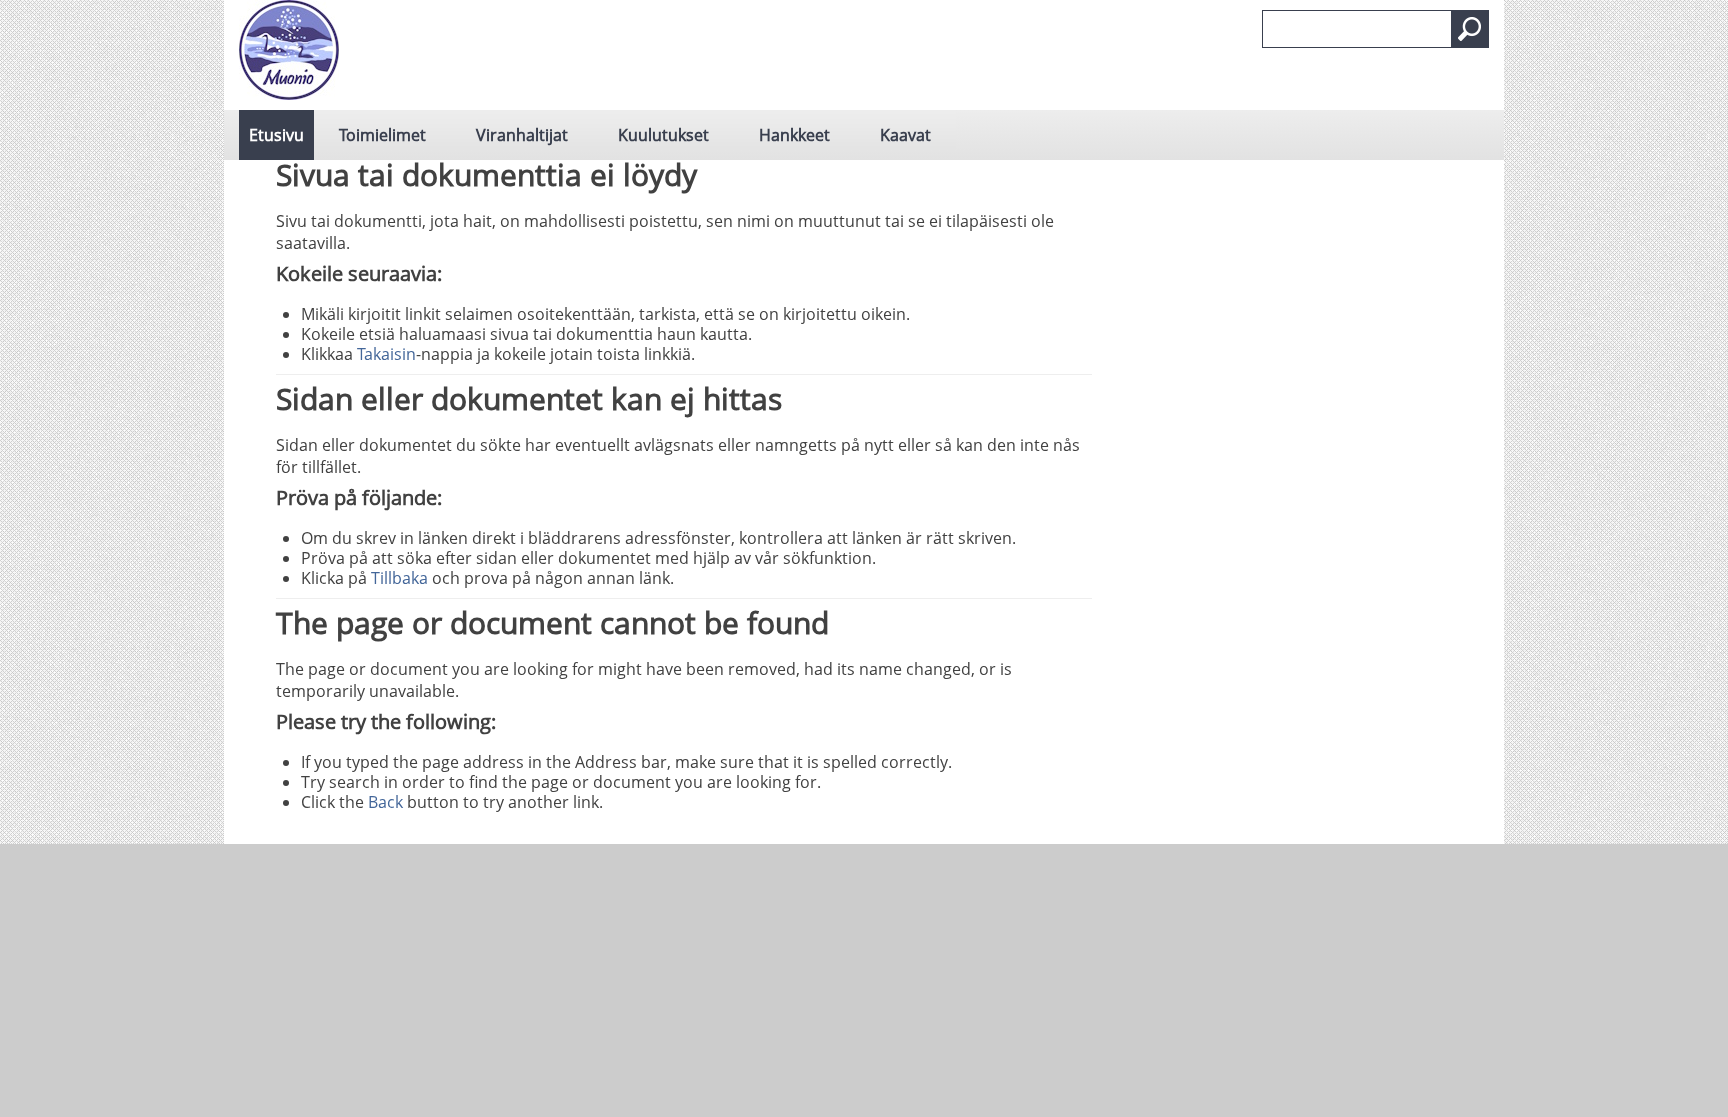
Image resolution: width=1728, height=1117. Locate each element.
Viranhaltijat (522, 135)
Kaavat (905, 135)
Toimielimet (382, 135)
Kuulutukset (663, 135)
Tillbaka (399, 578)
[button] (1470, 29)
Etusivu (276, 135)
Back (385, 802)
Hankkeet (794, 135)
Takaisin (386, 354)
